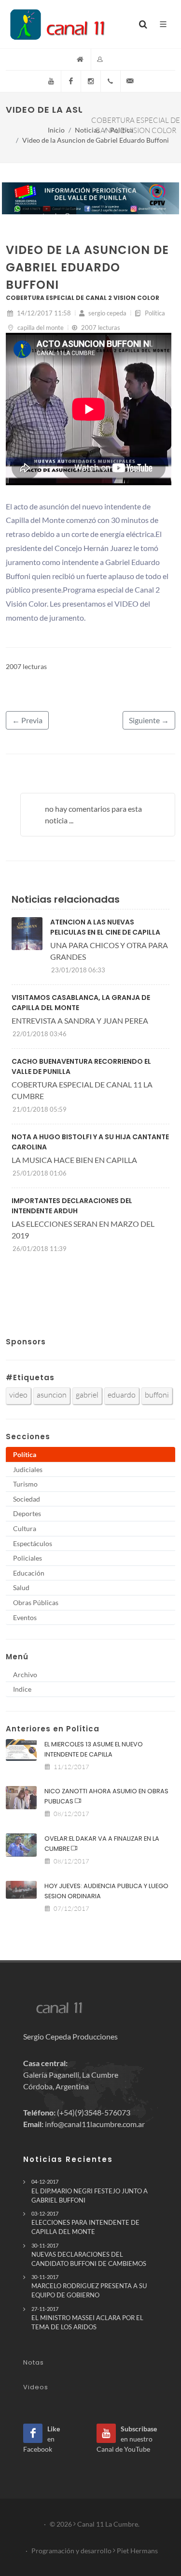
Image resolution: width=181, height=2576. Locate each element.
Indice (22, 1689)
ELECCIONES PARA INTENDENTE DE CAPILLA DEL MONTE (85, 2223)
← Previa (27, 720)
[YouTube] (51, 81)
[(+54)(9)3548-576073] (111, 81)
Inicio (56, 130)
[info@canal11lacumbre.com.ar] (130, 81)
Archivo (25, 1675)
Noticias (87, 130)
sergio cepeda (107, 313)
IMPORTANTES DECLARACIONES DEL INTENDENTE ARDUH (72, 1206)
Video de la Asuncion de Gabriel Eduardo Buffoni (96, 140)
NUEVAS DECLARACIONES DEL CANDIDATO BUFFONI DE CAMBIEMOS (89, 2255)
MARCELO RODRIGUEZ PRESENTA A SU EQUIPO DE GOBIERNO (89, 2286)
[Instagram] (91, 81)
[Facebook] (71, 81)
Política (122, 130)
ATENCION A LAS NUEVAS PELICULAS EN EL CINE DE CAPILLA (105, 927)
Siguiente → (149, 720)
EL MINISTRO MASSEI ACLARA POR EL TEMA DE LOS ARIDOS (87, 2318)
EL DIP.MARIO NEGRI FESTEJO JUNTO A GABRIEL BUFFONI (90, 2191)
